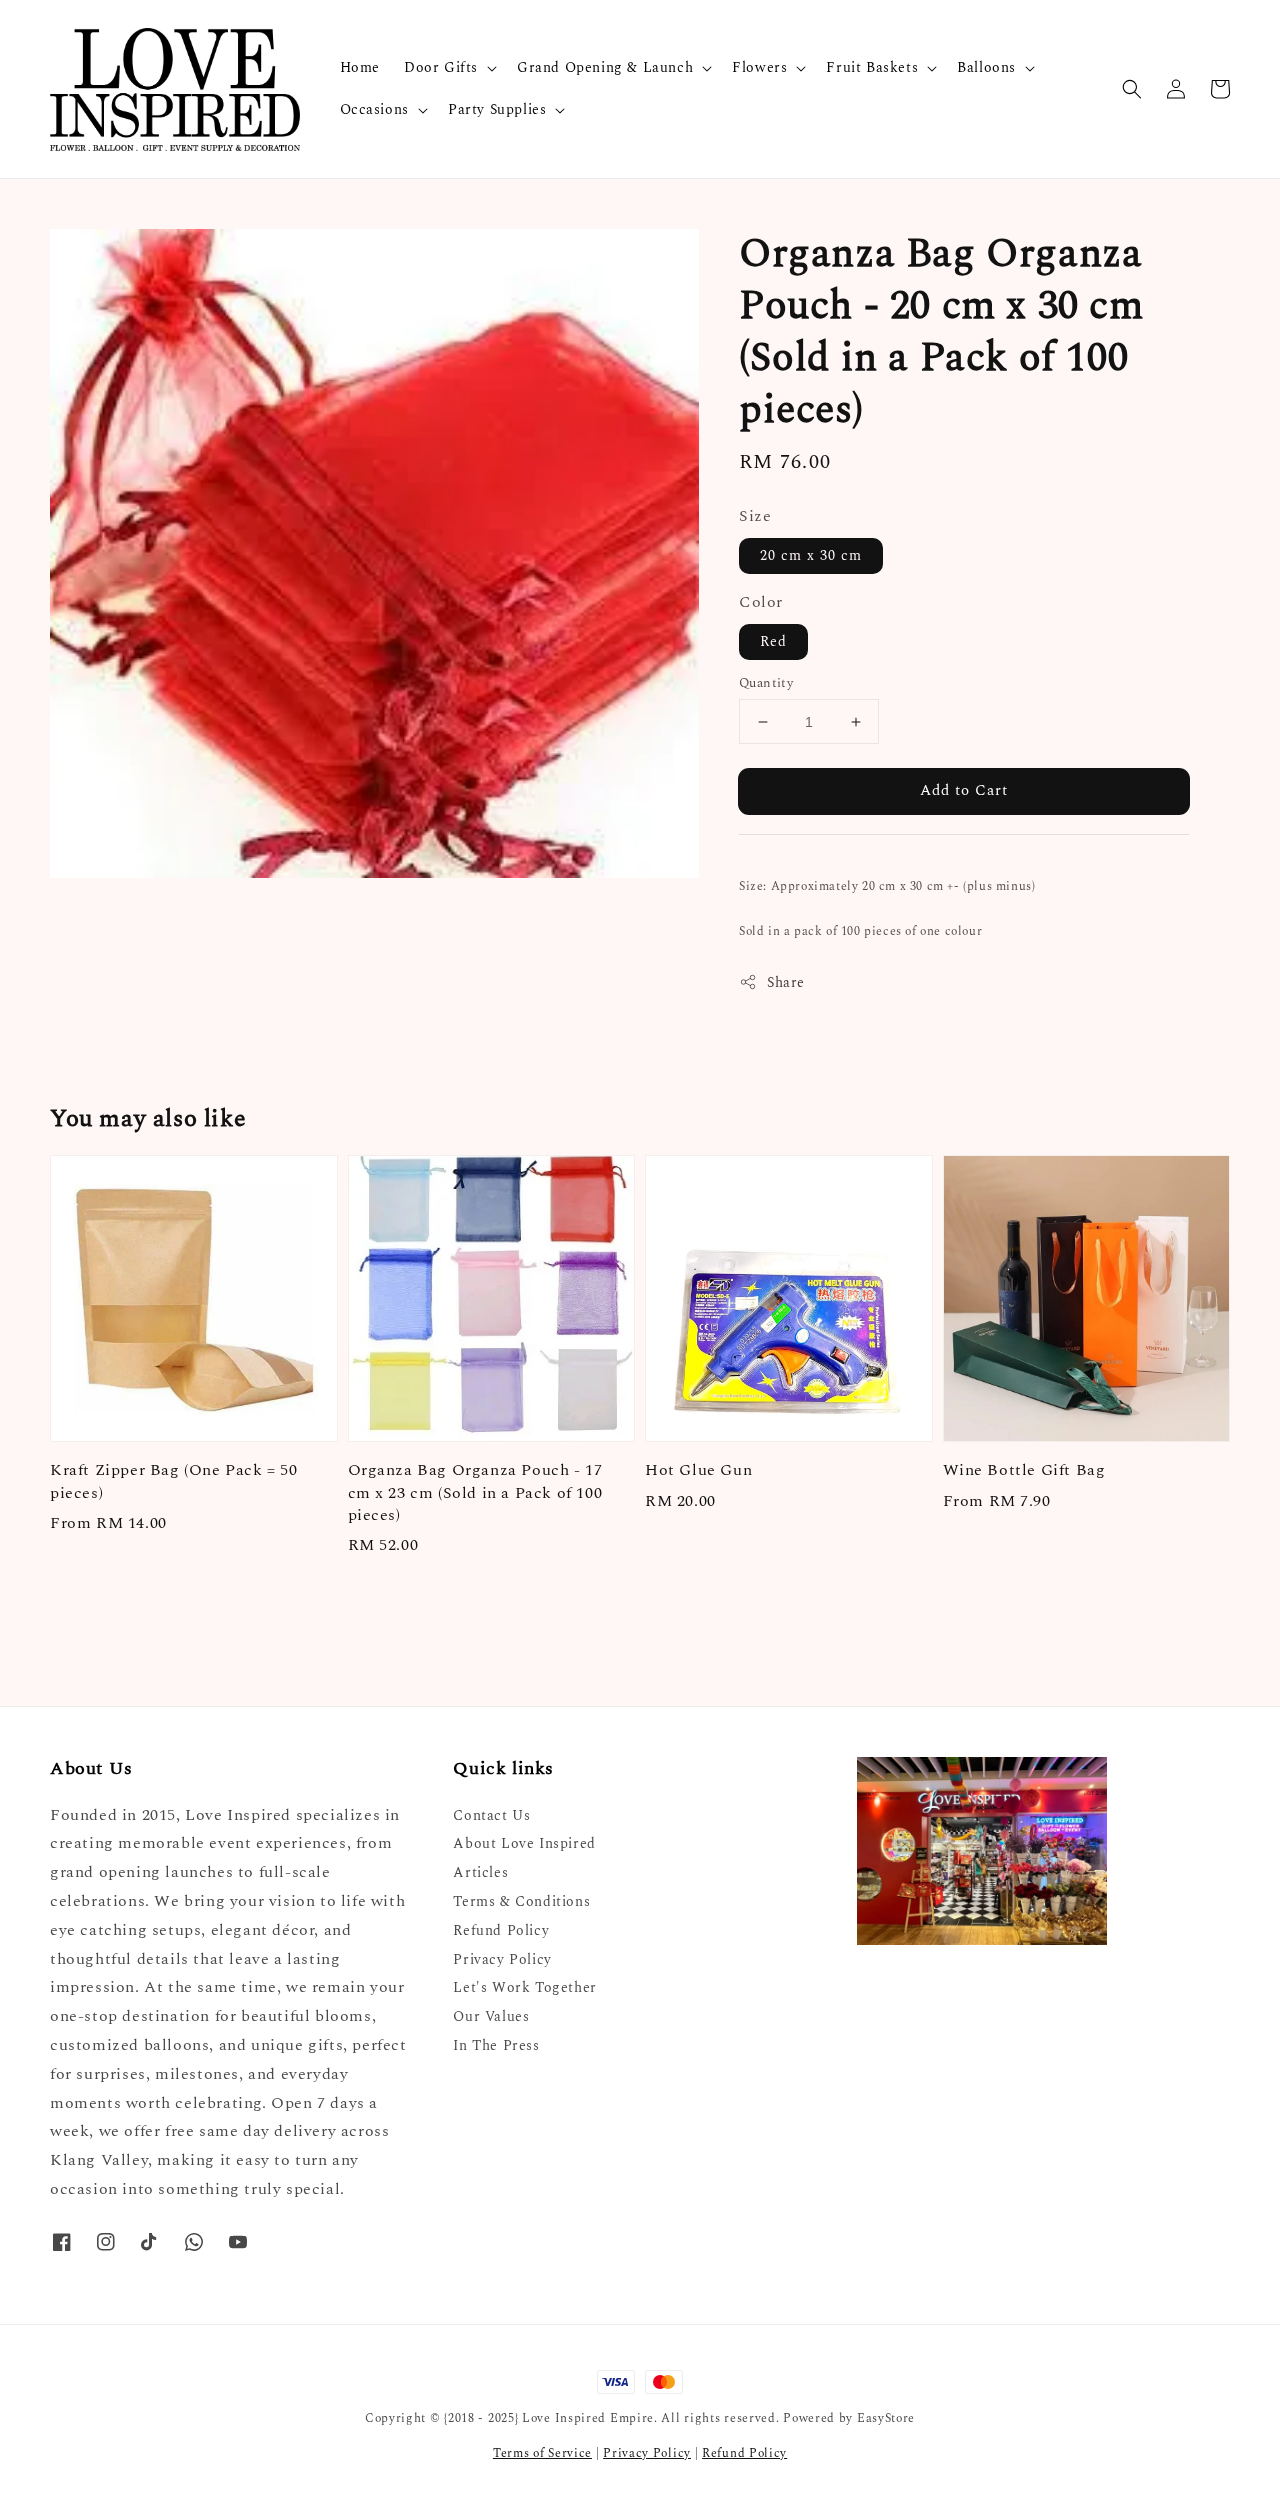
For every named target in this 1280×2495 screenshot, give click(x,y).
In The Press (496, 2045)
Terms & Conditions (521, 1901)
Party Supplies (497, 110)
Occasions (374, 110)
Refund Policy (501, 1930)
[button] (1132, 89)
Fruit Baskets (872, 68)
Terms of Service (542, 2453)
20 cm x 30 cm (811, 555)
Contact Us (491, 1816)
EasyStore (886, 2418)
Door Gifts (441, 68)
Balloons (986, 68)
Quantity (766, 683)
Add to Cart (964, 790)
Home (360, 67)
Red (773, 641)
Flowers (759, 68)
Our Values (491, 2016)
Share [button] (786, 982)
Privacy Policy (502, 1959)
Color (761, 602)
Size (755, 516)
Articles (480, 1872)
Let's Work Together (524, 1987)
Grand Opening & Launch (605, 68)
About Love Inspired (524, 1843)
